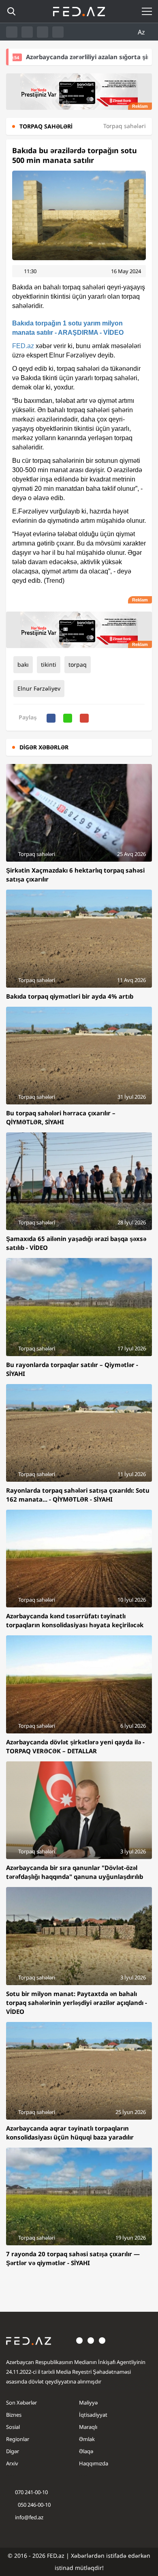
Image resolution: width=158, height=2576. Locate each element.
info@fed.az (29, 2517)
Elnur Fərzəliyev (39, 688)
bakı (23, 664)
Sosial (13, 2427)
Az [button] (142, 32)
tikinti (49, 664)
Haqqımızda (94, 2463)
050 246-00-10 (34, 2505)
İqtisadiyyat (93, 2415)
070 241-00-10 (31, 2492)
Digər (13, 2451)
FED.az (23, 346)
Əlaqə (86, 2451)
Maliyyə (88, 2403)
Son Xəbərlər (21, 2403)
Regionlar (18, 2439)
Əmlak (87, 2439)
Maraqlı (88, 2427)
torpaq (78, 664)
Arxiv (12, 2463)
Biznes (14, 2415)
